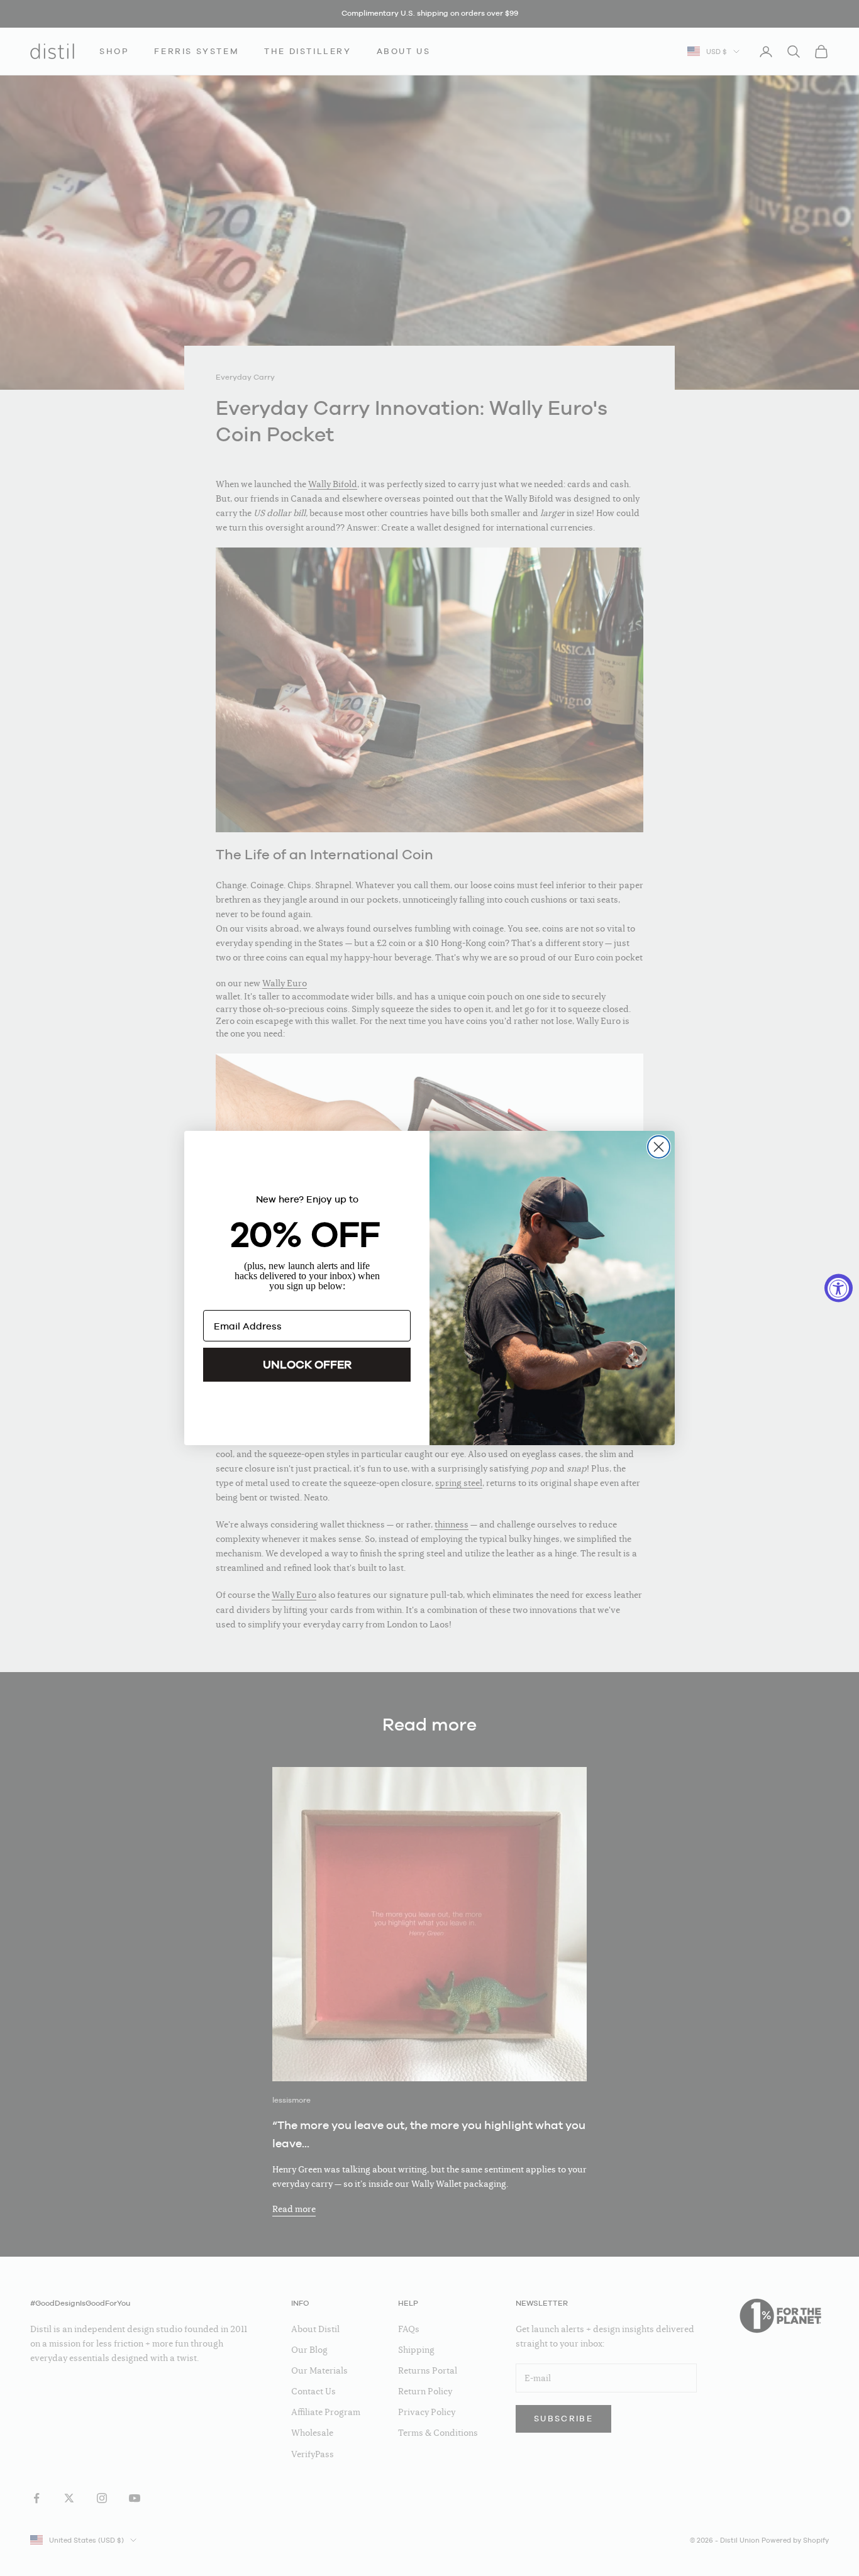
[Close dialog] (659, 1147)
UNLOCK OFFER (307, 1364)
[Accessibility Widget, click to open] (839, 1288)
